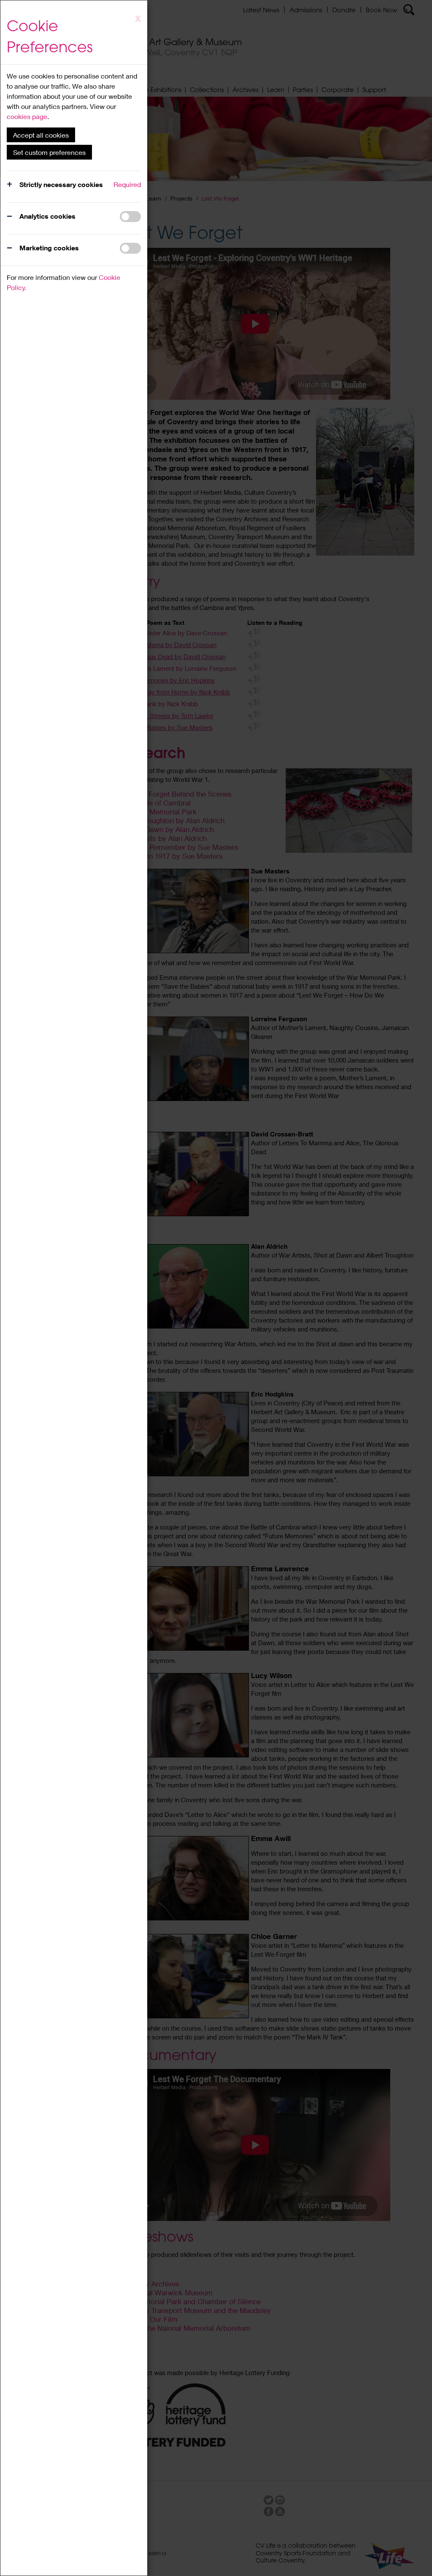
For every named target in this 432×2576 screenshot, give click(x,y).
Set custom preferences (49, 152)
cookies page (27, 116)
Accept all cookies (41, 135)
